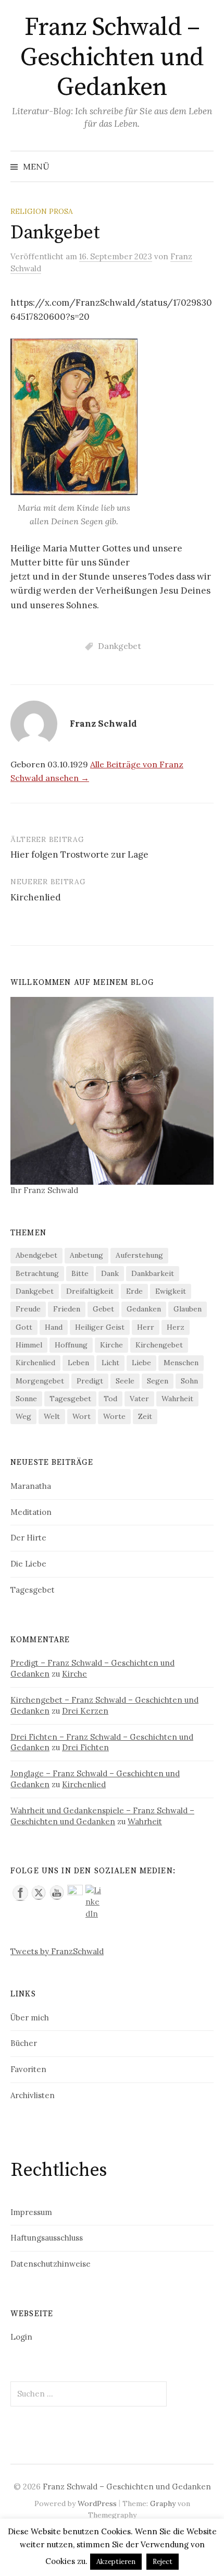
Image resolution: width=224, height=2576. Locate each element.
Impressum (31, 2212)
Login (21, 2337)
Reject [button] (163, 2562)
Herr (146, 1327)
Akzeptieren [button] (116, 2562)
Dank (110, 1273)
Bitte (80, 1273)
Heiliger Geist (100, 1327)
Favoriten (28, 2069)
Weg (23, 1416)
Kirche (111, 1345)
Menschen (181, 1363)
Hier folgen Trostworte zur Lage (79, 854)
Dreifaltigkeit (90, 1291)
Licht (110, 1363)
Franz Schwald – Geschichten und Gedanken (112, 58)
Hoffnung (71, 1345)
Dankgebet (120, 646)
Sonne (26, 1399)
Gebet (103, 1309)
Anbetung (86, 1255)
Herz (176, 1327)
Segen (158, 1381)
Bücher (24, 2043)
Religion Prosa (42, 211)
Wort (82, 1416)
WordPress (97, 2503)
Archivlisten (33, 2095)
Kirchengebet (159, 1345)
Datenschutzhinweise (51, 2264)
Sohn (189, 1381)
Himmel (29, 1345)
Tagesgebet (70, 1399)
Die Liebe (28, 1564)
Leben (78, 1363)
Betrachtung (37, 1273)
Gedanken (144, 1309)
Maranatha (31, 1486)
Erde (134, 1291)
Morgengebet (40, 1381)
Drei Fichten (85, 1747)
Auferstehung (139, 1255)
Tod (110, 1399)
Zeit (145, 1416)
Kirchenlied (36, 897)
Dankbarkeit (153, 1273)
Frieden (67, 1309)
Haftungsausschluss (47, 2238)
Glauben (188, 1309)
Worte (114, 1416)
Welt (52, 1416)
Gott (24, 1327)
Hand (54, 1327)
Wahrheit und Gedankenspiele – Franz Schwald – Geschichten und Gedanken (102, 1816)
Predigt (90, 1381)
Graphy (163, 2503)
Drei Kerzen (85, 1711)
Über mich (30, 2018)
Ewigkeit (171, 1291)
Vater (139, 1399)
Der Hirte (28, 1538)
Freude (28, 1309)
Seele (125, 1381)
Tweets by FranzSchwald (57, 1951)
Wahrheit (177, 1399)
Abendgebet (36, 1255)
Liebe (141, 1363)
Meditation (31, 1512)
